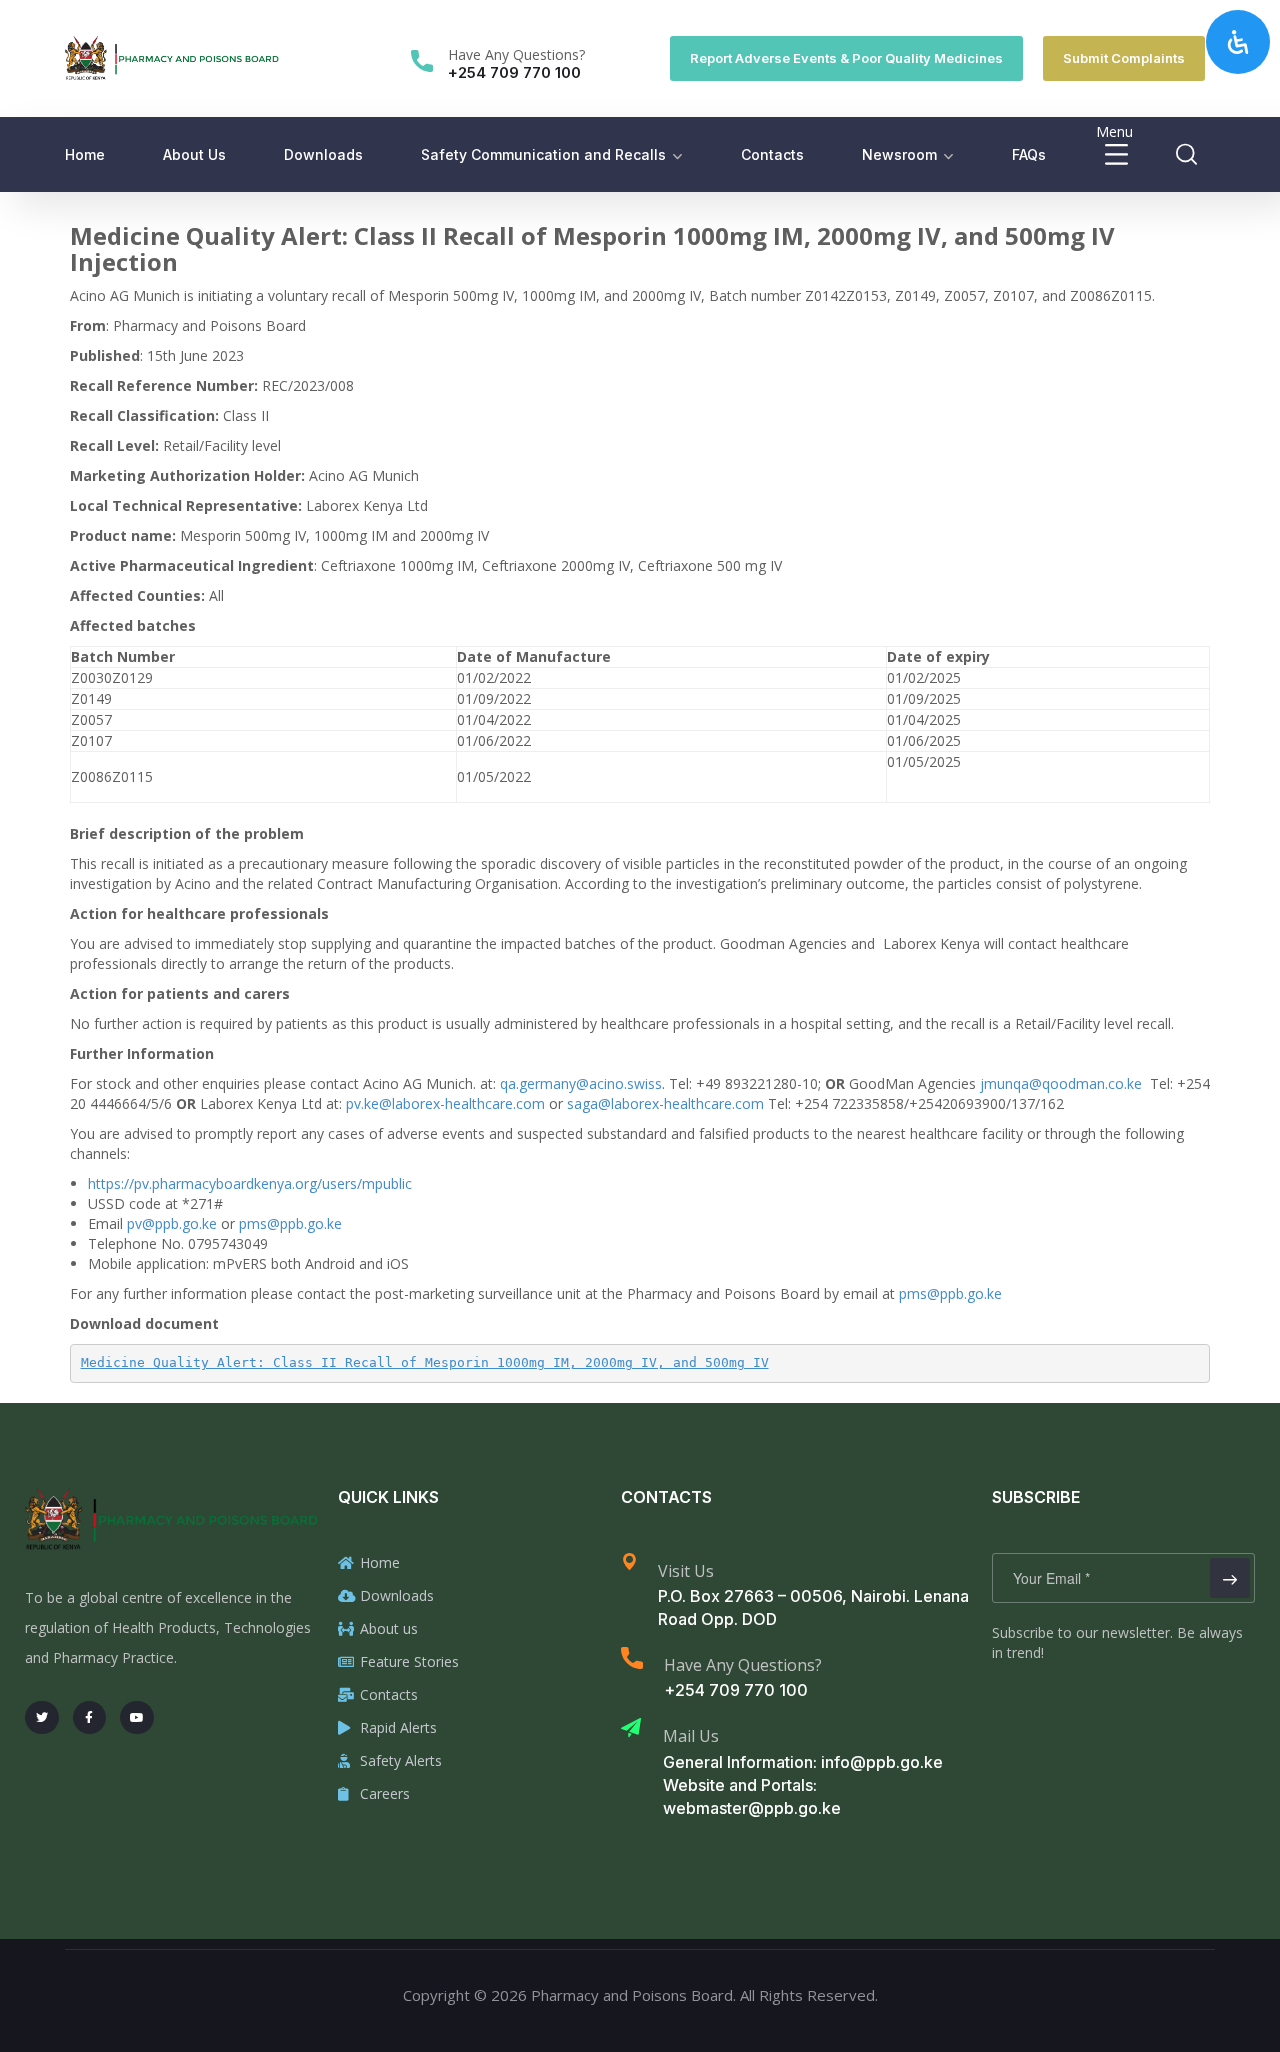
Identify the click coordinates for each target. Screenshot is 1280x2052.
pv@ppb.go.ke (172, 1223)
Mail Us (691, 1736)
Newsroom (899, 154)
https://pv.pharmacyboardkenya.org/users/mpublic (250, 1183)
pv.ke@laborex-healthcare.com (445, 1103)
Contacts (772, 154)
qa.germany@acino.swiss (581, 1083)
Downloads (323, 154)
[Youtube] (137, 1718)
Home (85, 154)
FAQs (1029, 154)
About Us (194, 154)
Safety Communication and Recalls (543, 154)
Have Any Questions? (516, 54)
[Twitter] (42, 1718)
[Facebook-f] (90, 1718)
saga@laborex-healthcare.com (665, 1103)
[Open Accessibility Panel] (1238, 42)
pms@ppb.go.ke (290, 1223)
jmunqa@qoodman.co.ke (1061, 1083)
